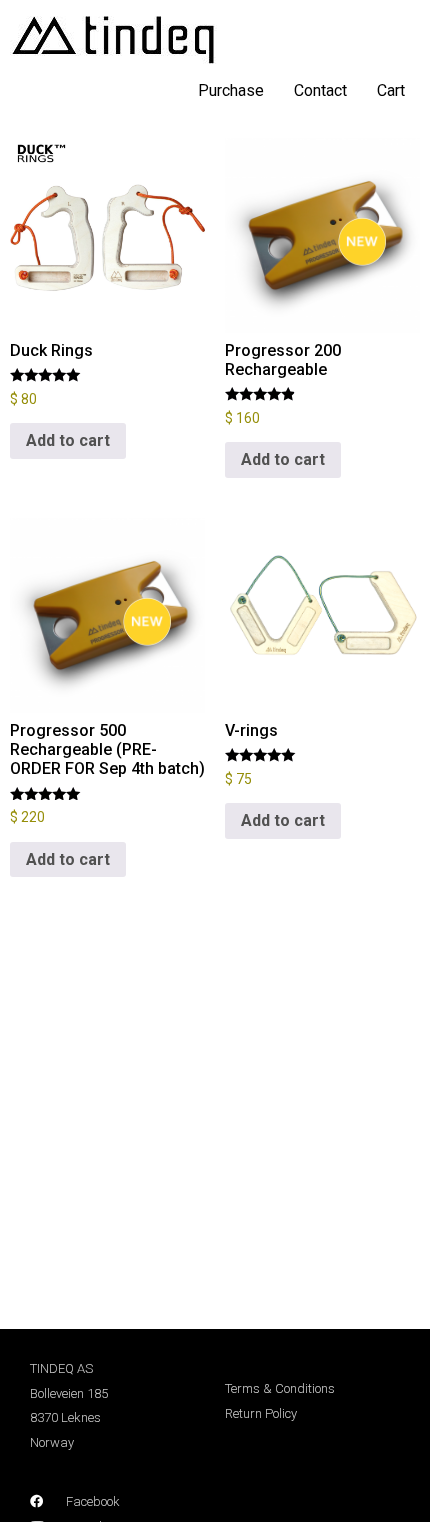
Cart (391, 90)
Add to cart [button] (68, 440)
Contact (320, 90)
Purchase (231, 90)
